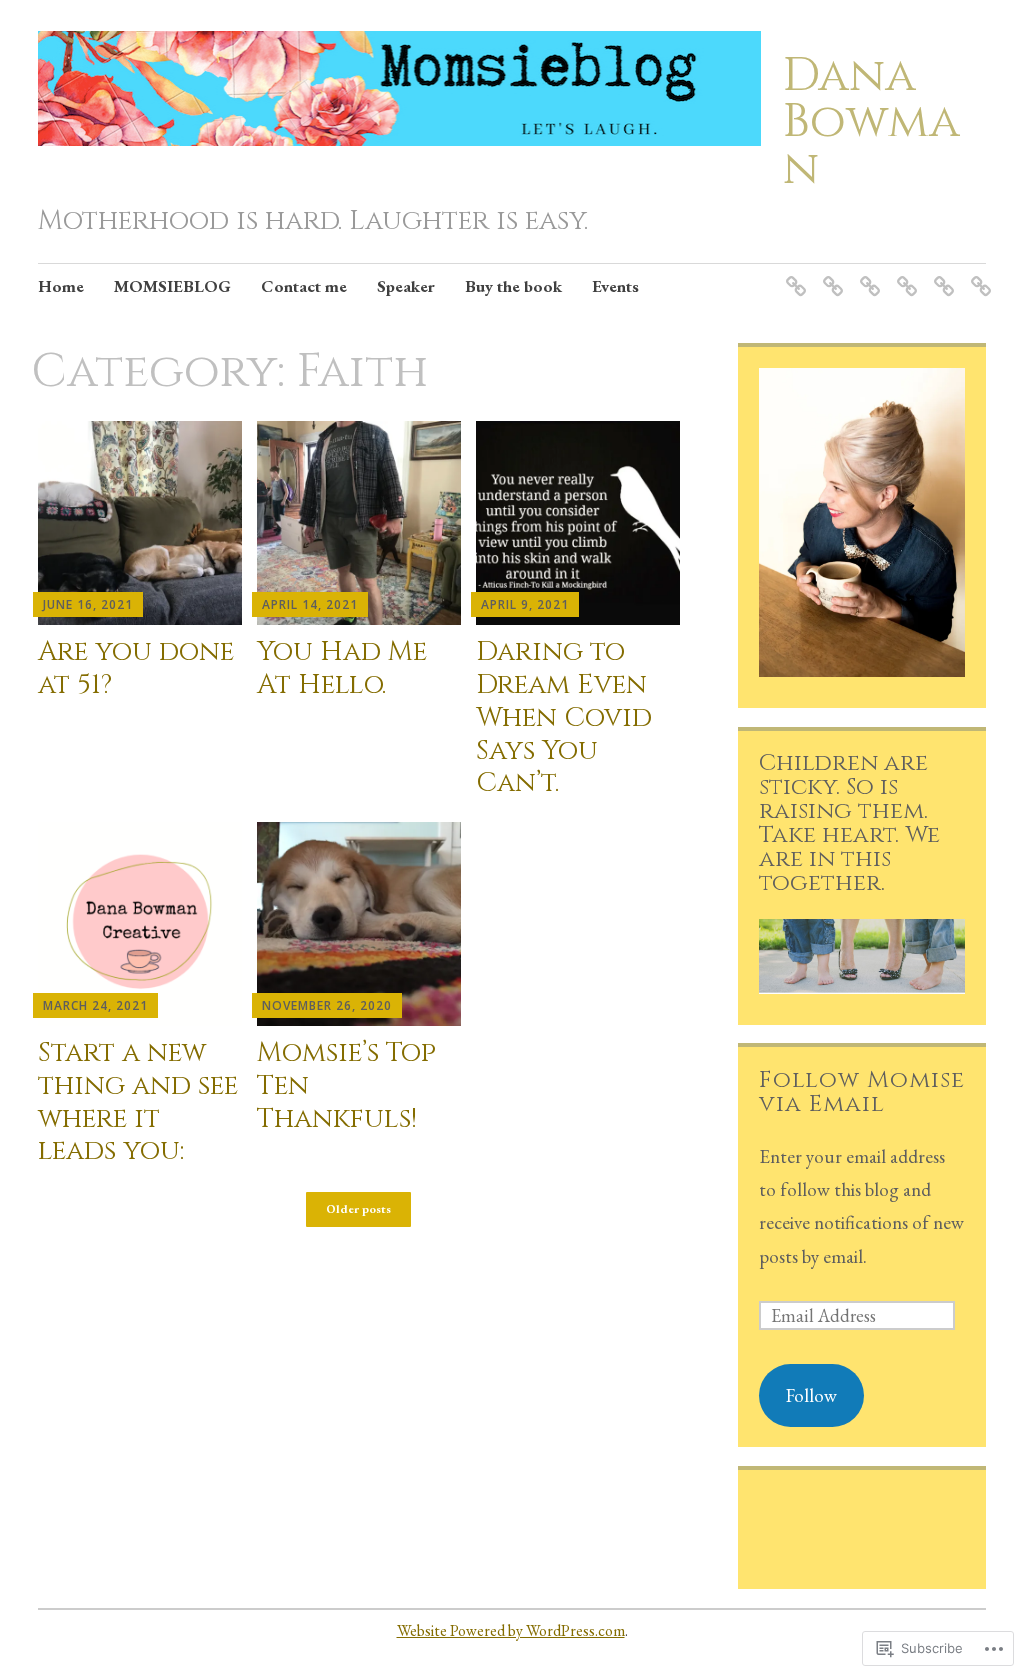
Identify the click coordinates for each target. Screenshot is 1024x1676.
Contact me (304, 286)
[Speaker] (903, 273)
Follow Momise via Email (862, 1092)
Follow (811, 1395)
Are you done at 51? (136, 668)
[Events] (977, 273)
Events (615, 286)
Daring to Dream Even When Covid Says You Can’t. (564, 717)
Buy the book (513, 286)
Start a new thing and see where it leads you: (138, 1101)
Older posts (358, 1209)
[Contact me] (866, 273)
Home (61, 286)
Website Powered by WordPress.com (511, 1630)
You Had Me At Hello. (342, 668)
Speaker (406, 286)
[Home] (792, 273)
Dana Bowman (871, 122)
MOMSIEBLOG (172, 286)
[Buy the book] (940, 273)
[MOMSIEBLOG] (829, 273)
